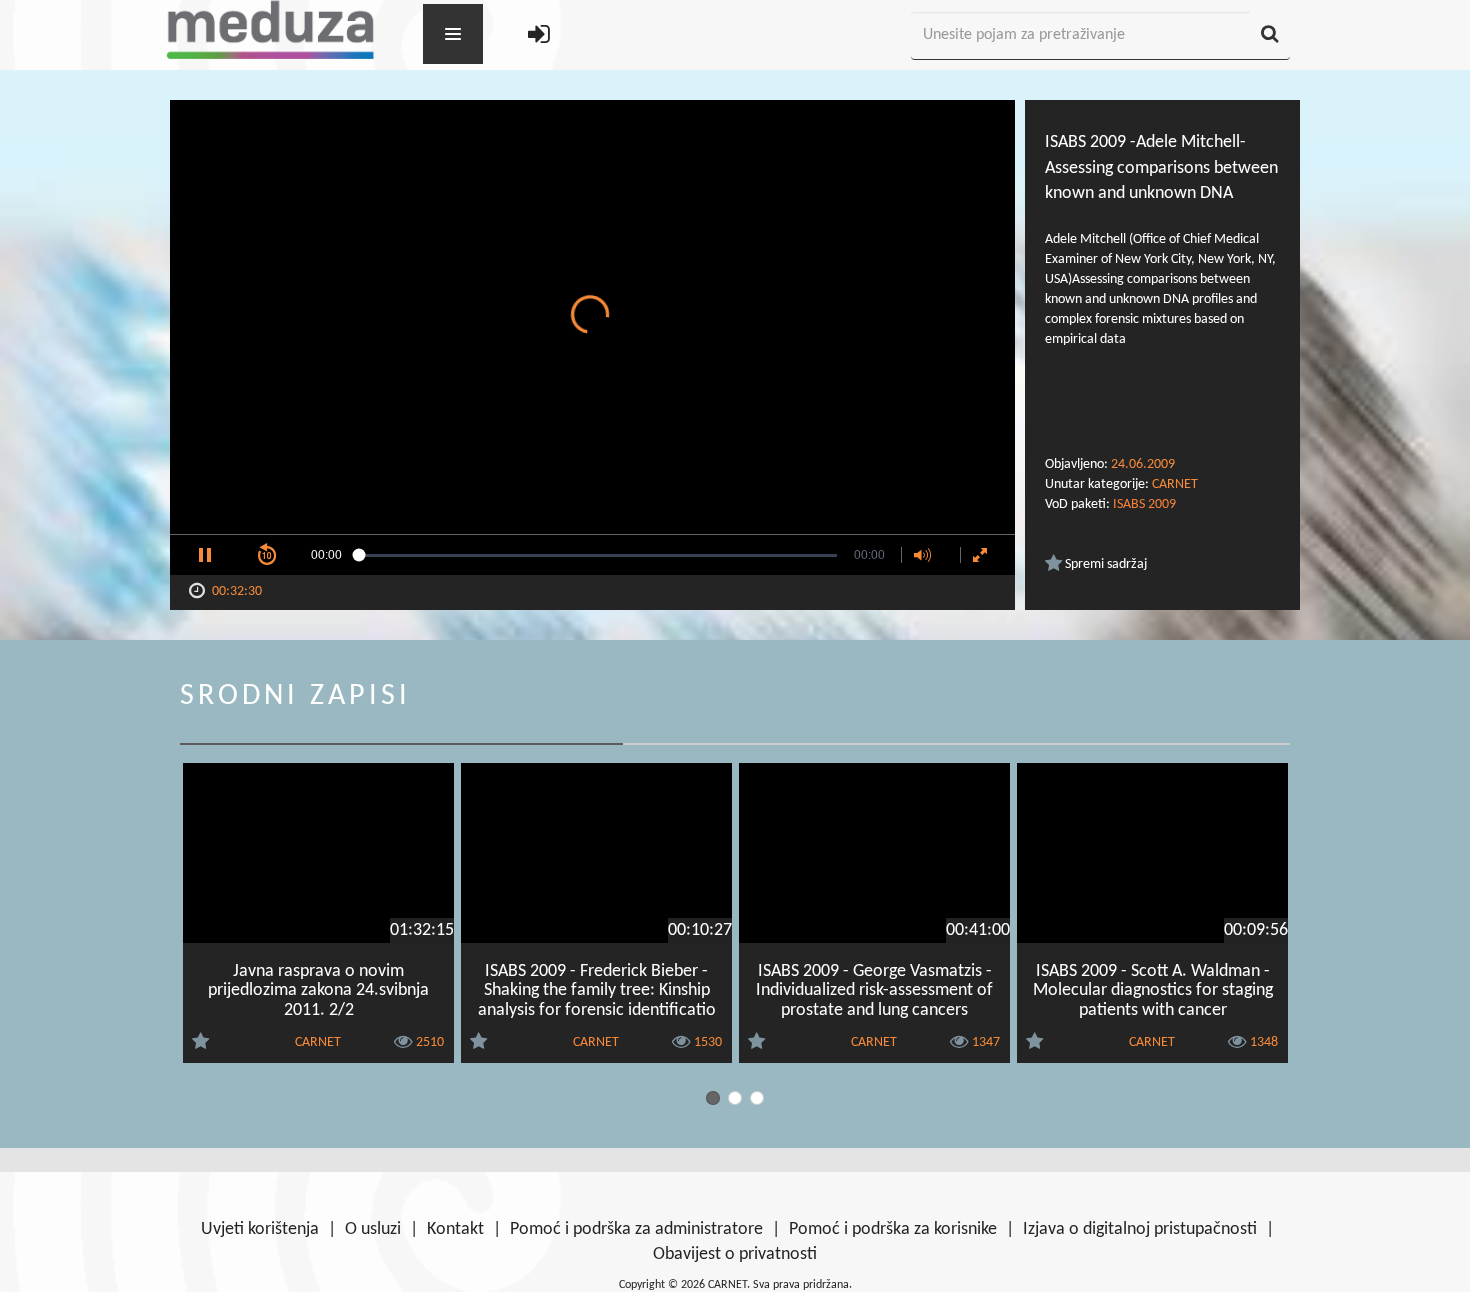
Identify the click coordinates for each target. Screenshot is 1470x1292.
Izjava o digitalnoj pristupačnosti (1140, 1229)
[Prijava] (539, 36)
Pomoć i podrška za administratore (636, 1229)
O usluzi (373, 1229)
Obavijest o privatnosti (735, 1254)
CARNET (1175, 484)
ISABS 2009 (1144, 504)
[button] (205, 555)
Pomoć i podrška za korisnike (893, 1229)
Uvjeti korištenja (260, 1229)
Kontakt (455, 1229)
